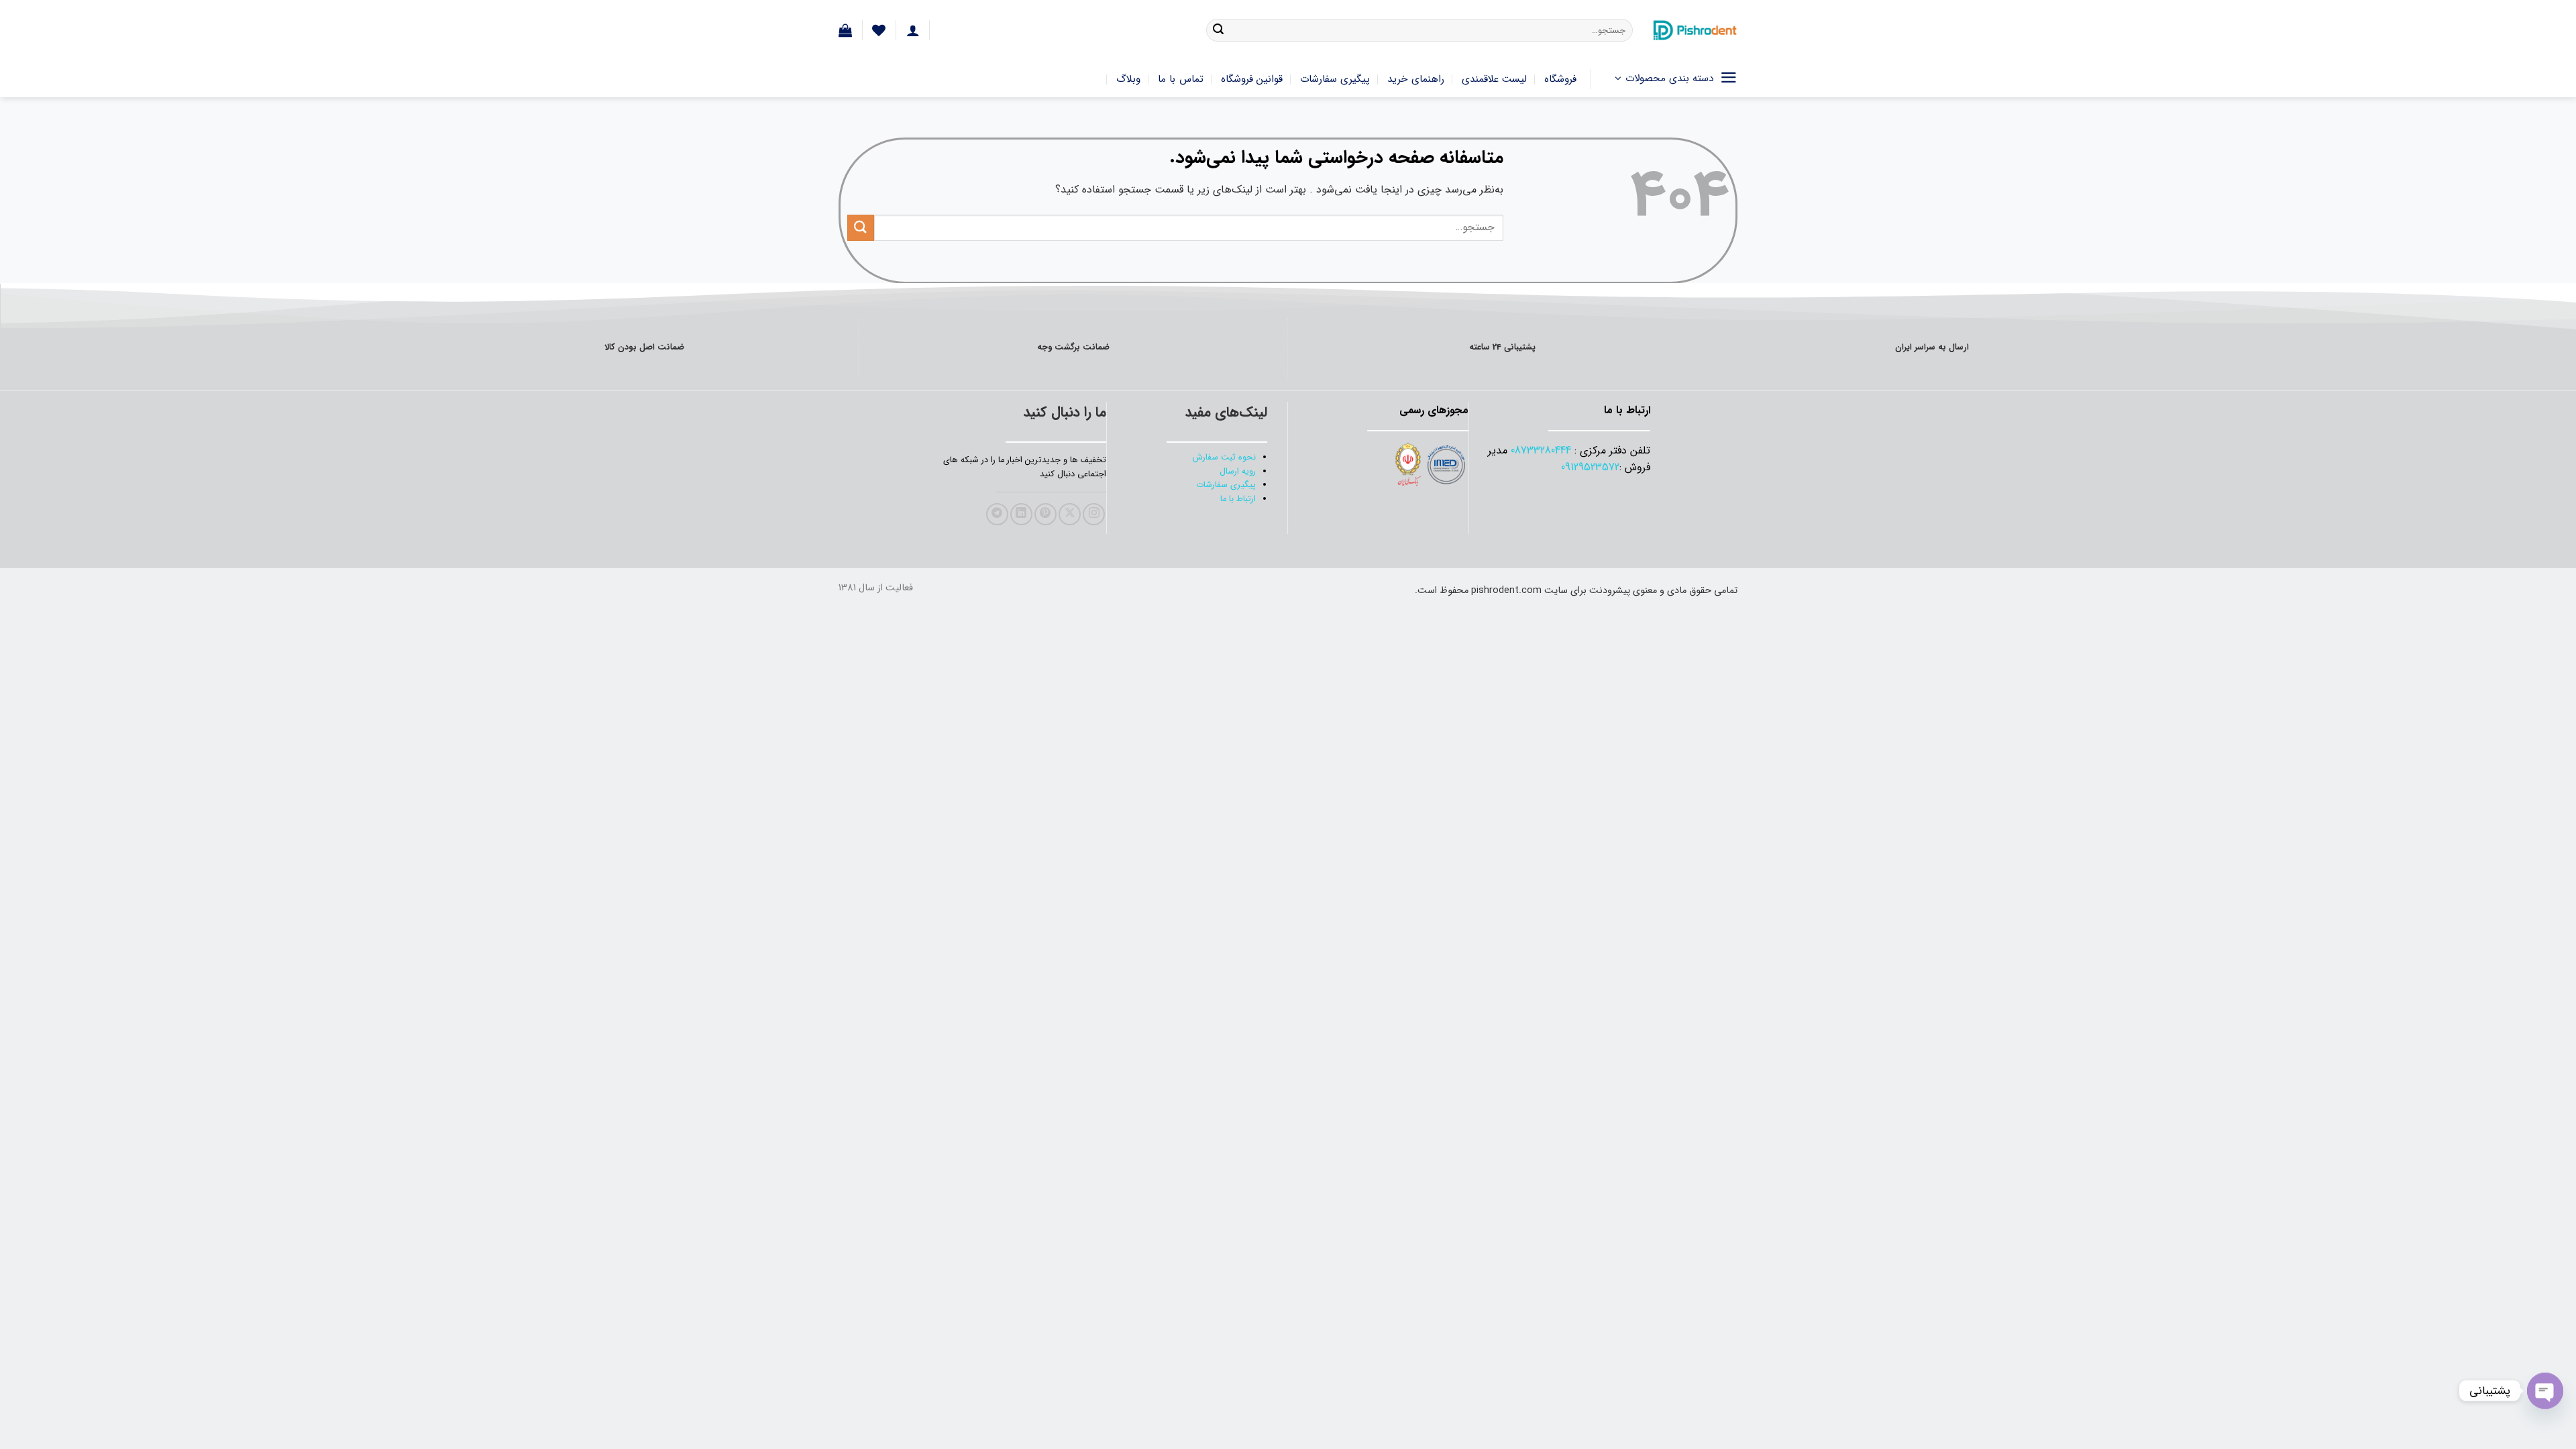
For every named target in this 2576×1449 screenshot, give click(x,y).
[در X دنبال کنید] (1070, 514)
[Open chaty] (2545, 1391)
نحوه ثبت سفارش (1224, 458)
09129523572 (1590, 467)
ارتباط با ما (1238, 499)
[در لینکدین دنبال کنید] (1021, 514)
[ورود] (913, 30)
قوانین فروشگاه (1252, 79)
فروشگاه (1560, 79)
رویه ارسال (1238, 472)
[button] (845, 30)
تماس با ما (1181, 79)
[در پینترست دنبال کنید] (1045, 514)
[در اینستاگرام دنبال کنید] (1094, 514)
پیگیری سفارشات (1335, 79)
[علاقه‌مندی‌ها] (879, 30)
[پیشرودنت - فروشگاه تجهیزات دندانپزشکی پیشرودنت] (1695, 30)
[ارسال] (1218, 30)
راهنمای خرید (1415, 79)
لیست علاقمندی (1494, 79)
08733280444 (1541, 450)
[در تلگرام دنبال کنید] (997, 514)
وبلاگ (1128, 79)
